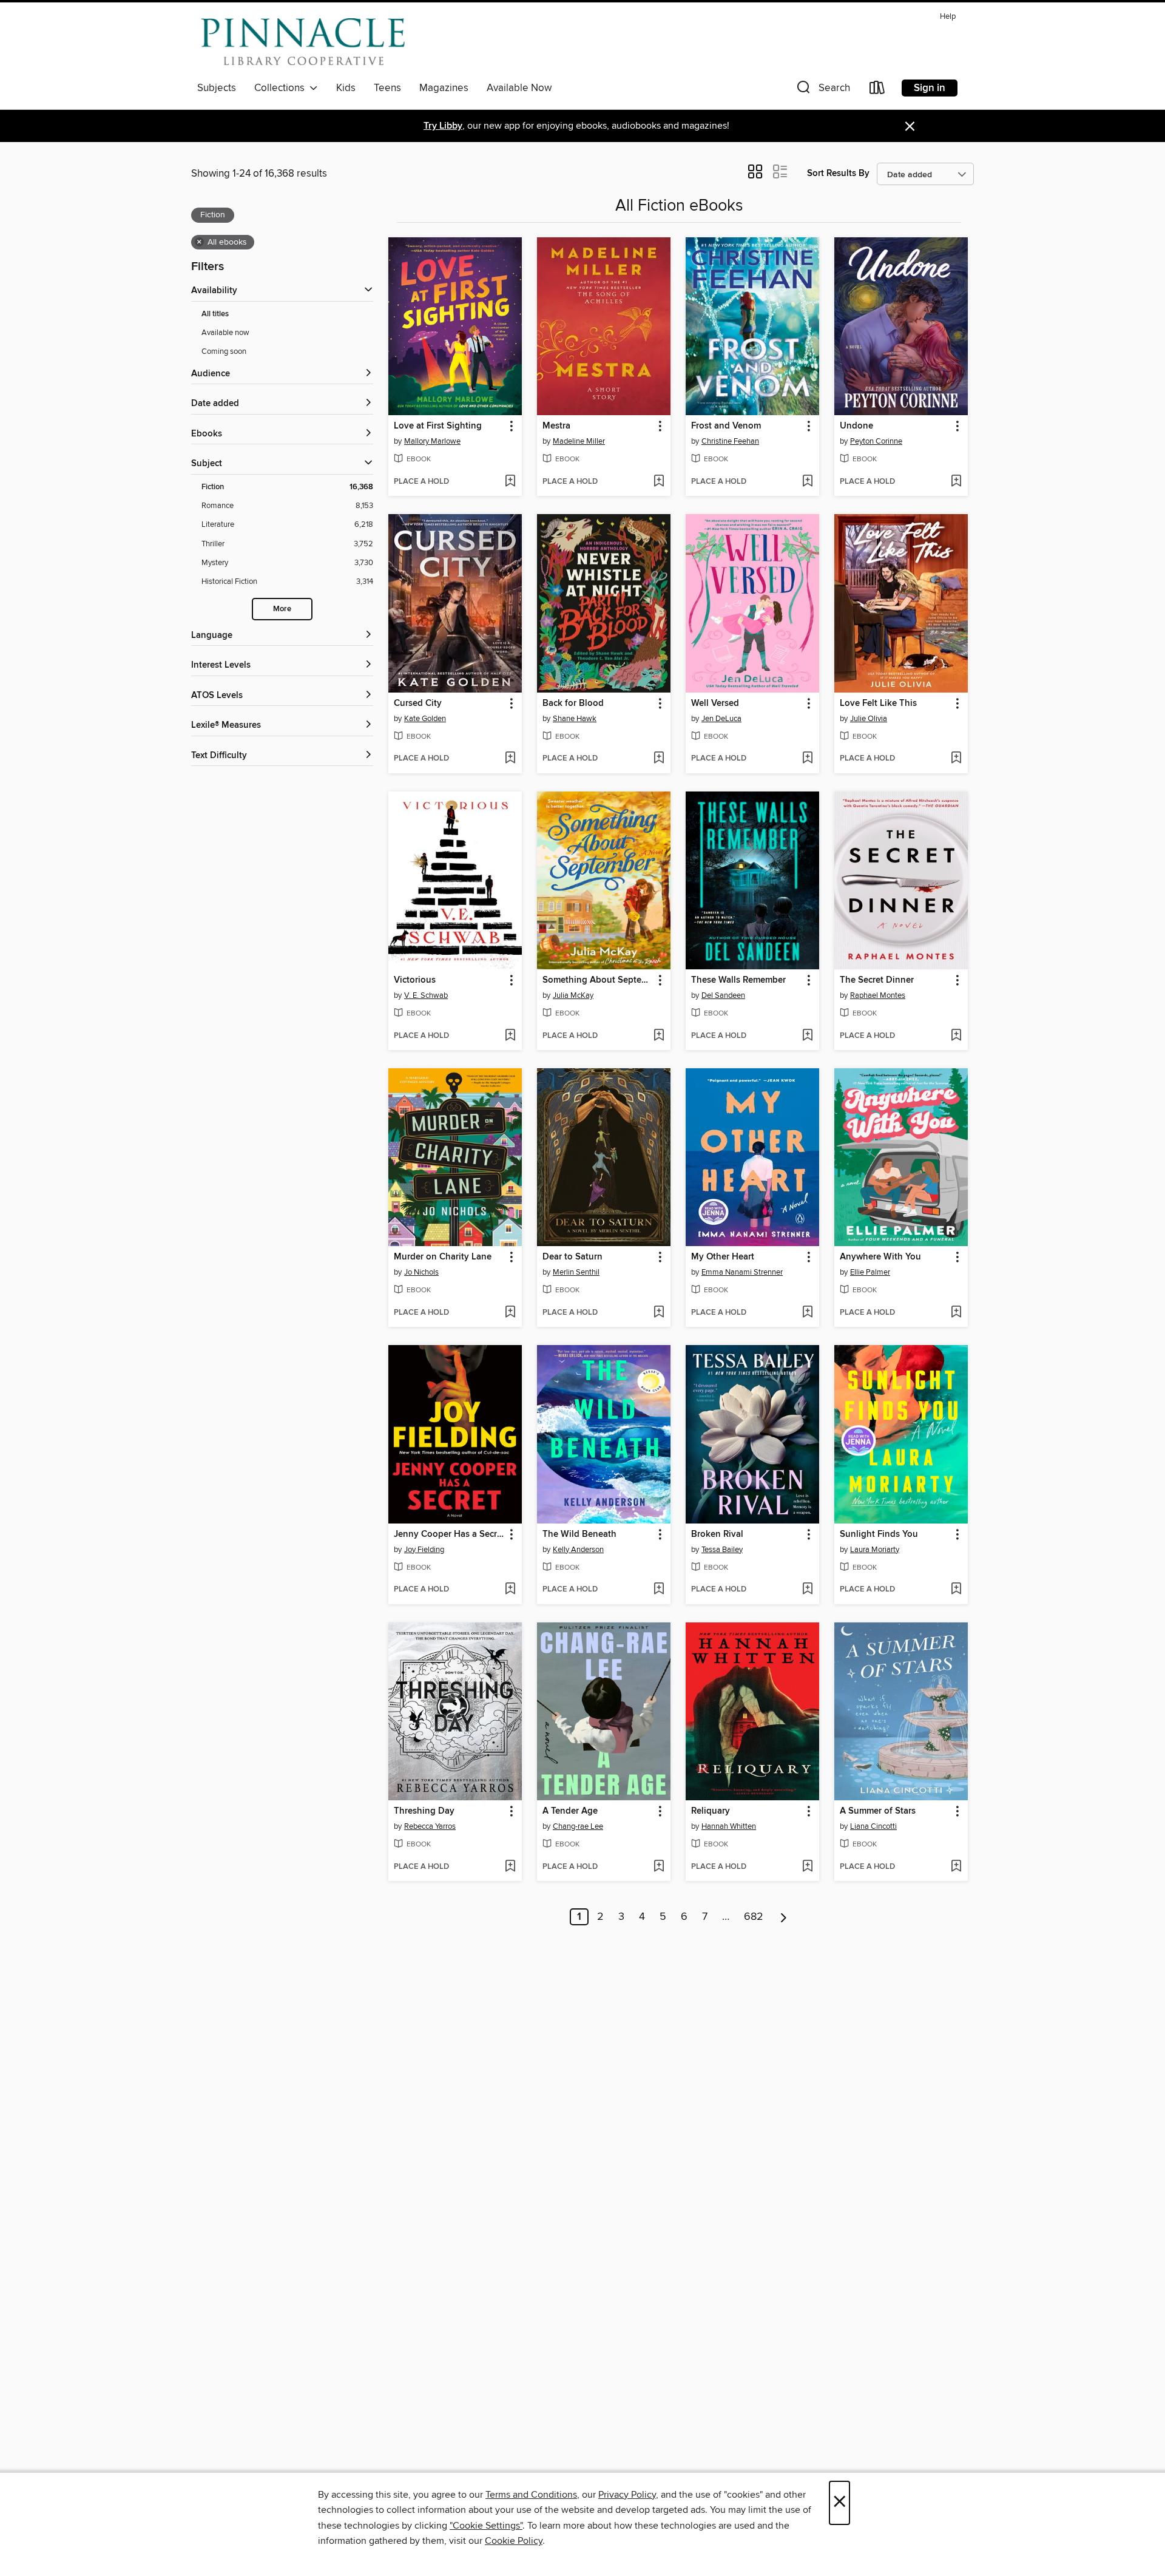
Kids (346, 88)
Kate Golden (425, 719)
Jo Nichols (421, 1272)
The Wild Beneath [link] (579, 1534)
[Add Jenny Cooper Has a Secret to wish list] (510, 1590)
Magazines (444, 88)
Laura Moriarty (875, 1550)
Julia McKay (573, 995)
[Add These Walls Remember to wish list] (807, 1036)
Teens (387, 88)
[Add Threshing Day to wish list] (510, 1867)
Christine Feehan (730, 441)
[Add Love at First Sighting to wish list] (510, 482)
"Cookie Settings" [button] (486, 2526)
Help (948, 17)
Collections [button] (282, 88)
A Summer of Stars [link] (878, 1811)
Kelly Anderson (578, 1550)
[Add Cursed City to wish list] (510, 759)
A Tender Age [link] (570, 1811)
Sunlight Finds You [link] (879, 1534)
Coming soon (224, 351)
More (282, 609)
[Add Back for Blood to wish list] (659, 759)
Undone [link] (856, 426)
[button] (822, 90)
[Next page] (784, 1917)
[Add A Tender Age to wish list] (659, 1867)
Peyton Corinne (876, 441)
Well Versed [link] (715, 703)
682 (754, 1917)
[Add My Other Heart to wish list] (807, 1313)
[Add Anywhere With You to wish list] (956, 1313)
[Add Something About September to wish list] (659, 1036)
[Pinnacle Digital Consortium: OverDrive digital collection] (303, 42)
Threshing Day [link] (424, 1811)
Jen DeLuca (721, 719)
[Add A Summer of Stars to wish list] (956, 1867)
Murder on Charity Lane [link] (443, 1257)
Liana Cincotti (873, 1826)
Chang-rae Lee (578, 1826)
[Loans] (877, 90)
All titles (215, 314)
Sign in (930, 88)
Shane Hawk (575, 719)
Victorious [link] (415, 980)
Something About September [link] (598, 980)
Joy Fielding (424, 1550)
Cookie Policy (514, 2541)
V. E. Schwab (426, 995)
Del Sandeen (723, 995)
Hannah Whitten (729, 1826)
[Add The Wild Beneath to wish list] (659, 1590)
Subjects (217, 88)
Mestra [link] (556, 426)
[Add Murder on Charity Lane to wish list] (510, 1313)
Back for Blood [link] (573, 703)
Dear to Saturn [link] (572, 1257)
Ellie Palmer (870, 1272)
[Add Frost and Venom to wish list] (807, 482)
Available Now (519, 88)
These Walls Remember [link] (738, 980)
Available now (225, 333)
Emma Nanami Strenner (742, 1272)
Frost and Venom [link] (726, 426)
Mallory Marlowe (432, 441)
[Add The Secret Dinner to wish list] (956, 1036)
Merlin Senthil (576, 1272)
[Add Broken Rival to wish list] (807, 1590)
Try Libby (443, 126)
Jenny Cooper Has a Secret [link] (449, 1534)
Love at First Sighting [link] (438, 426)
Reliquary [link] (711, 1811)
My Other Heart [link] (723, 1257)
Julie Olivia (869, 719)
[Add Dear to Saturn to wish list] (659, 1313)
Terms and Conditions (531, 2495)
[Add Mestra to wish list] (659, 482)
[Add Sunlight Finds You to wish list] (956, 1590)
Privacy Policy (627, 2495)
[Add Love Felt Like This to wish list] (956, 759)
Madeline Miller (579, 441)
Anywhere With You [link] (880, 1257)
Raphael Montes (878, 995)
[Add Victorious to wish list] (510, 1036)
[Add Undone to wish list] (956, 482)
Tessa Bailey (722, 1550)
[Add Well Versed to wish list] (807, 759)
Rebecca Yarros (430, 1826)
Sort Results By (838, 173)
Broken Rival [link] (717, 1534)
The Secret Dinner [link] (877, 980)
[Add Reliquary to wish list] (807, 1867)
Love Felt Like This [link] (878, 703)
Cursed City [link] (418, 703)
